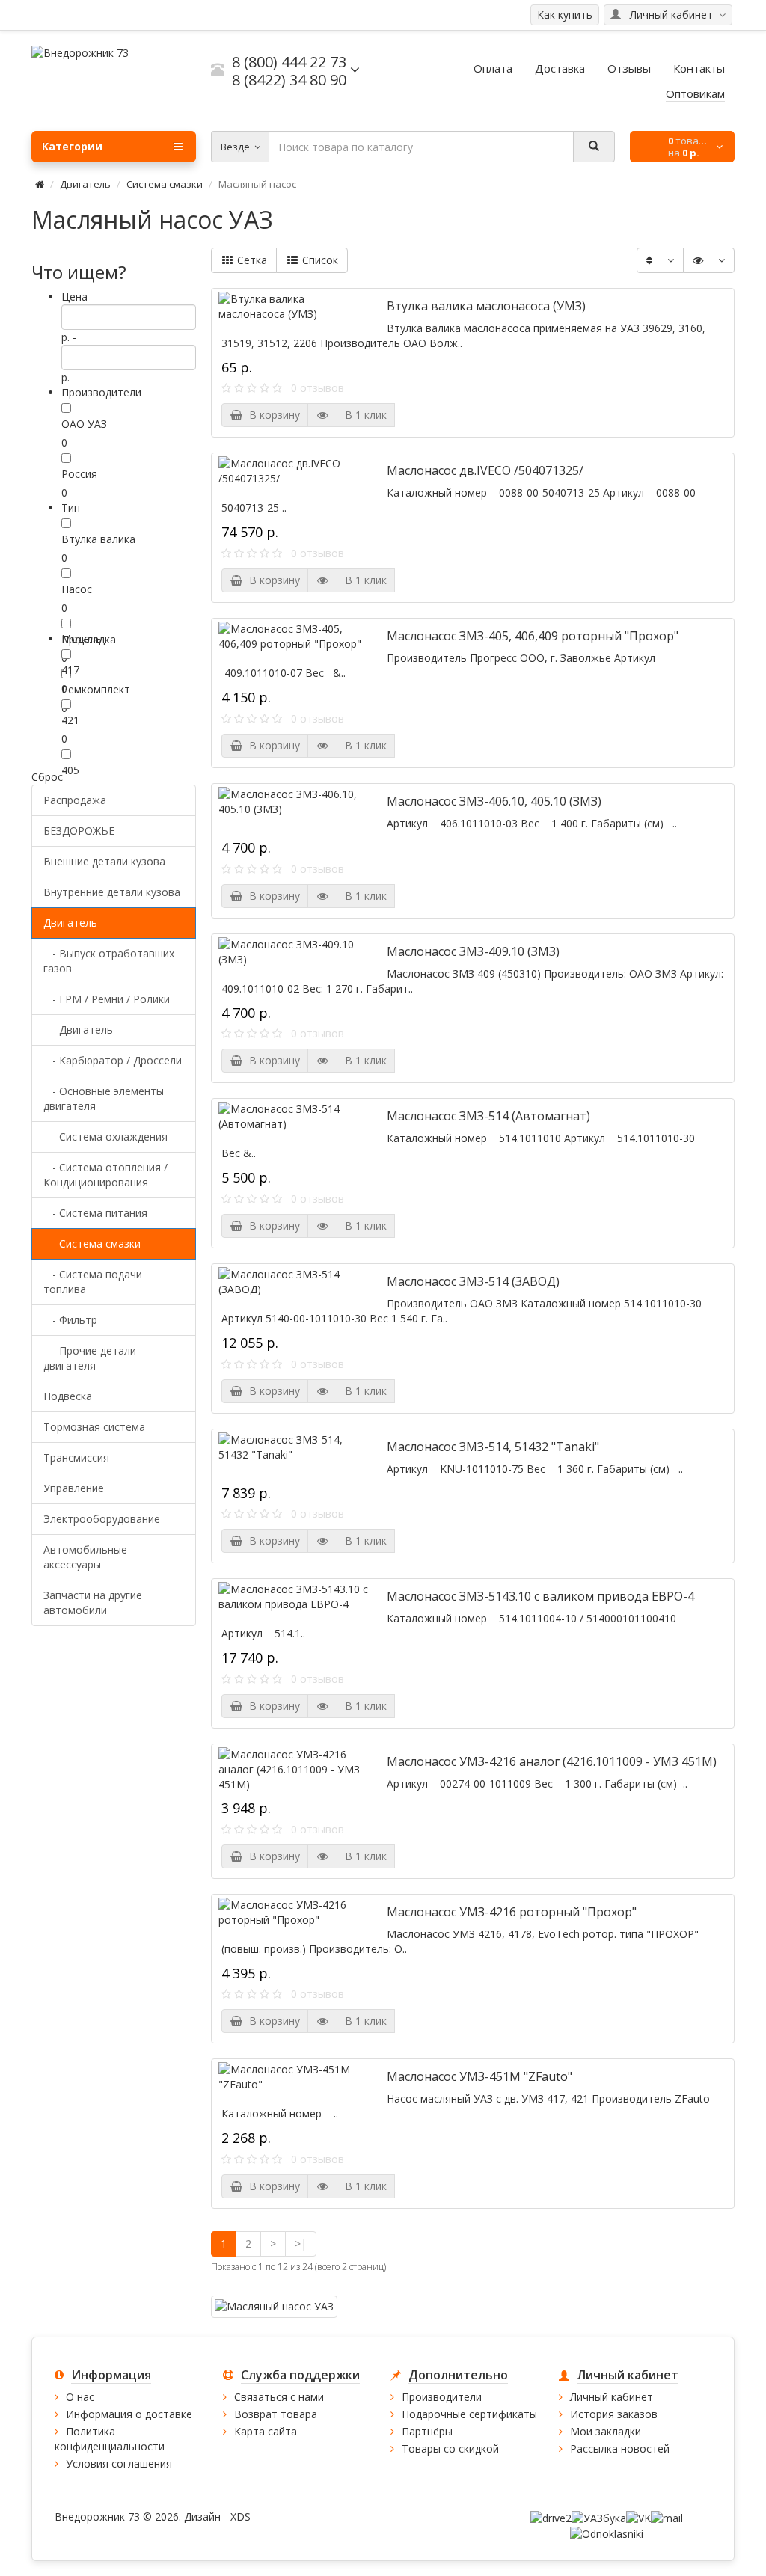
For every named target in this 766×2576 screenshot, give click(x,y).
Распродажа (75, 800)
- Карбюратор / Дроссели (113, 1060)
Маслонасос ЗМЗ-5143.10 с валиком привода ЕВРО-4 (540, 1596)
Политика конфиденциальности (110, 2439)
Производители (442, 2397)
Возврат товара (276, 2414)
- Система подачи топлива (93, 1282)
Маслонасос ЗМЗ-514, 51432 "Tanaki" (493, 1447)
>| (301, 2244)
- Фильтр (70, 1320)
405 (70, 770)
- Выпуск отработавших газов (109, 961)
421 (70, 720)
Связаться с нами (279, 2397)
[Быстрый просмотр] (322, 415)
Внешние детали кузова (104, 861)
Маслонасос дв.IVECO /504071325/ (485, 470)
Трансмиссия (76, 1457)
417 (70, 670)
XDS (240, 2517)
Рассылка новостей (620, 2448)
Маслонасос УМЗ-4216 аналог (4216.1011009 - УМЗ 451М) (552, 1761)
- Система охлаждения (105, 1137)
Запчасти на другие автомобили (93, 1603)
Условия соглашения (119, 2463)
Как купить (565, 15)
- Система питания (95, 1213)
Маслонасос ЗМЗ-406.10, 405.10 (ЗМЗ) (494, 801)
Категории (72, 146)
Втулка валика (98, 539)
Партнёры (427, 2431)
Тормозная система (94, 1427)
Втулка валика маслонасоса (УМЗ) (486, 306)
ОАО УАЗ (84, 424)
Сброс (47, 777)
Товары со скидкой (450, 2448)
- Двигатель (78, 1030)
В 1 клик (366, 415)
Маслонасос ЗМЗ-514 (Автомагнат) (488, 1116)
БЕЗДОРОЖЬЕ (79, 831)
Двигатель (85, 184)
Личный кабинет (612, 2397)
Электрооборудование (102, 1519)
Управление (74, 1488)
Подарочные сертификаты (469, 2414)
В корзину (272, 415)
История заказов (614, 2414)
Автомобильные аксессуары (85, 1557)
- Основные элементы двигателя (104, 1098)
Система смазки (165, 184)
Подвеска (68, 1396)
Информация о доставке (129, 2414)
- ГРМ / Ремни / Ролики (107, 999)
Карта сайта (266, 2431)
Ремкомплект (96, 689)
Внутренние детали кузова (112, 892)
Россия (79, 474)
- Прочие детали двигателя (90, 1358)
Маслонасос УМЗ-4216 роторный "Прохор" (512, 1912)
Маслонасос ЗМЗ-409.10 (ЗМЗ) (473, 951)
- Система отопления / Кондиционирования (105, 1175)
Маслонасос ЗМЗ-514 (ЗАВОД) (473, 1281)
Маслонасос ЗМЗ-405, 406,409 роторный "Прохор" (533, 636)
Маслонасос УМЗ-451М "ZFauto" (479, 2076)
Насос (77, 589)
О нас (80, 2397)
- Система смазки (92, 1243)
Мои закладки (606, 2431)
